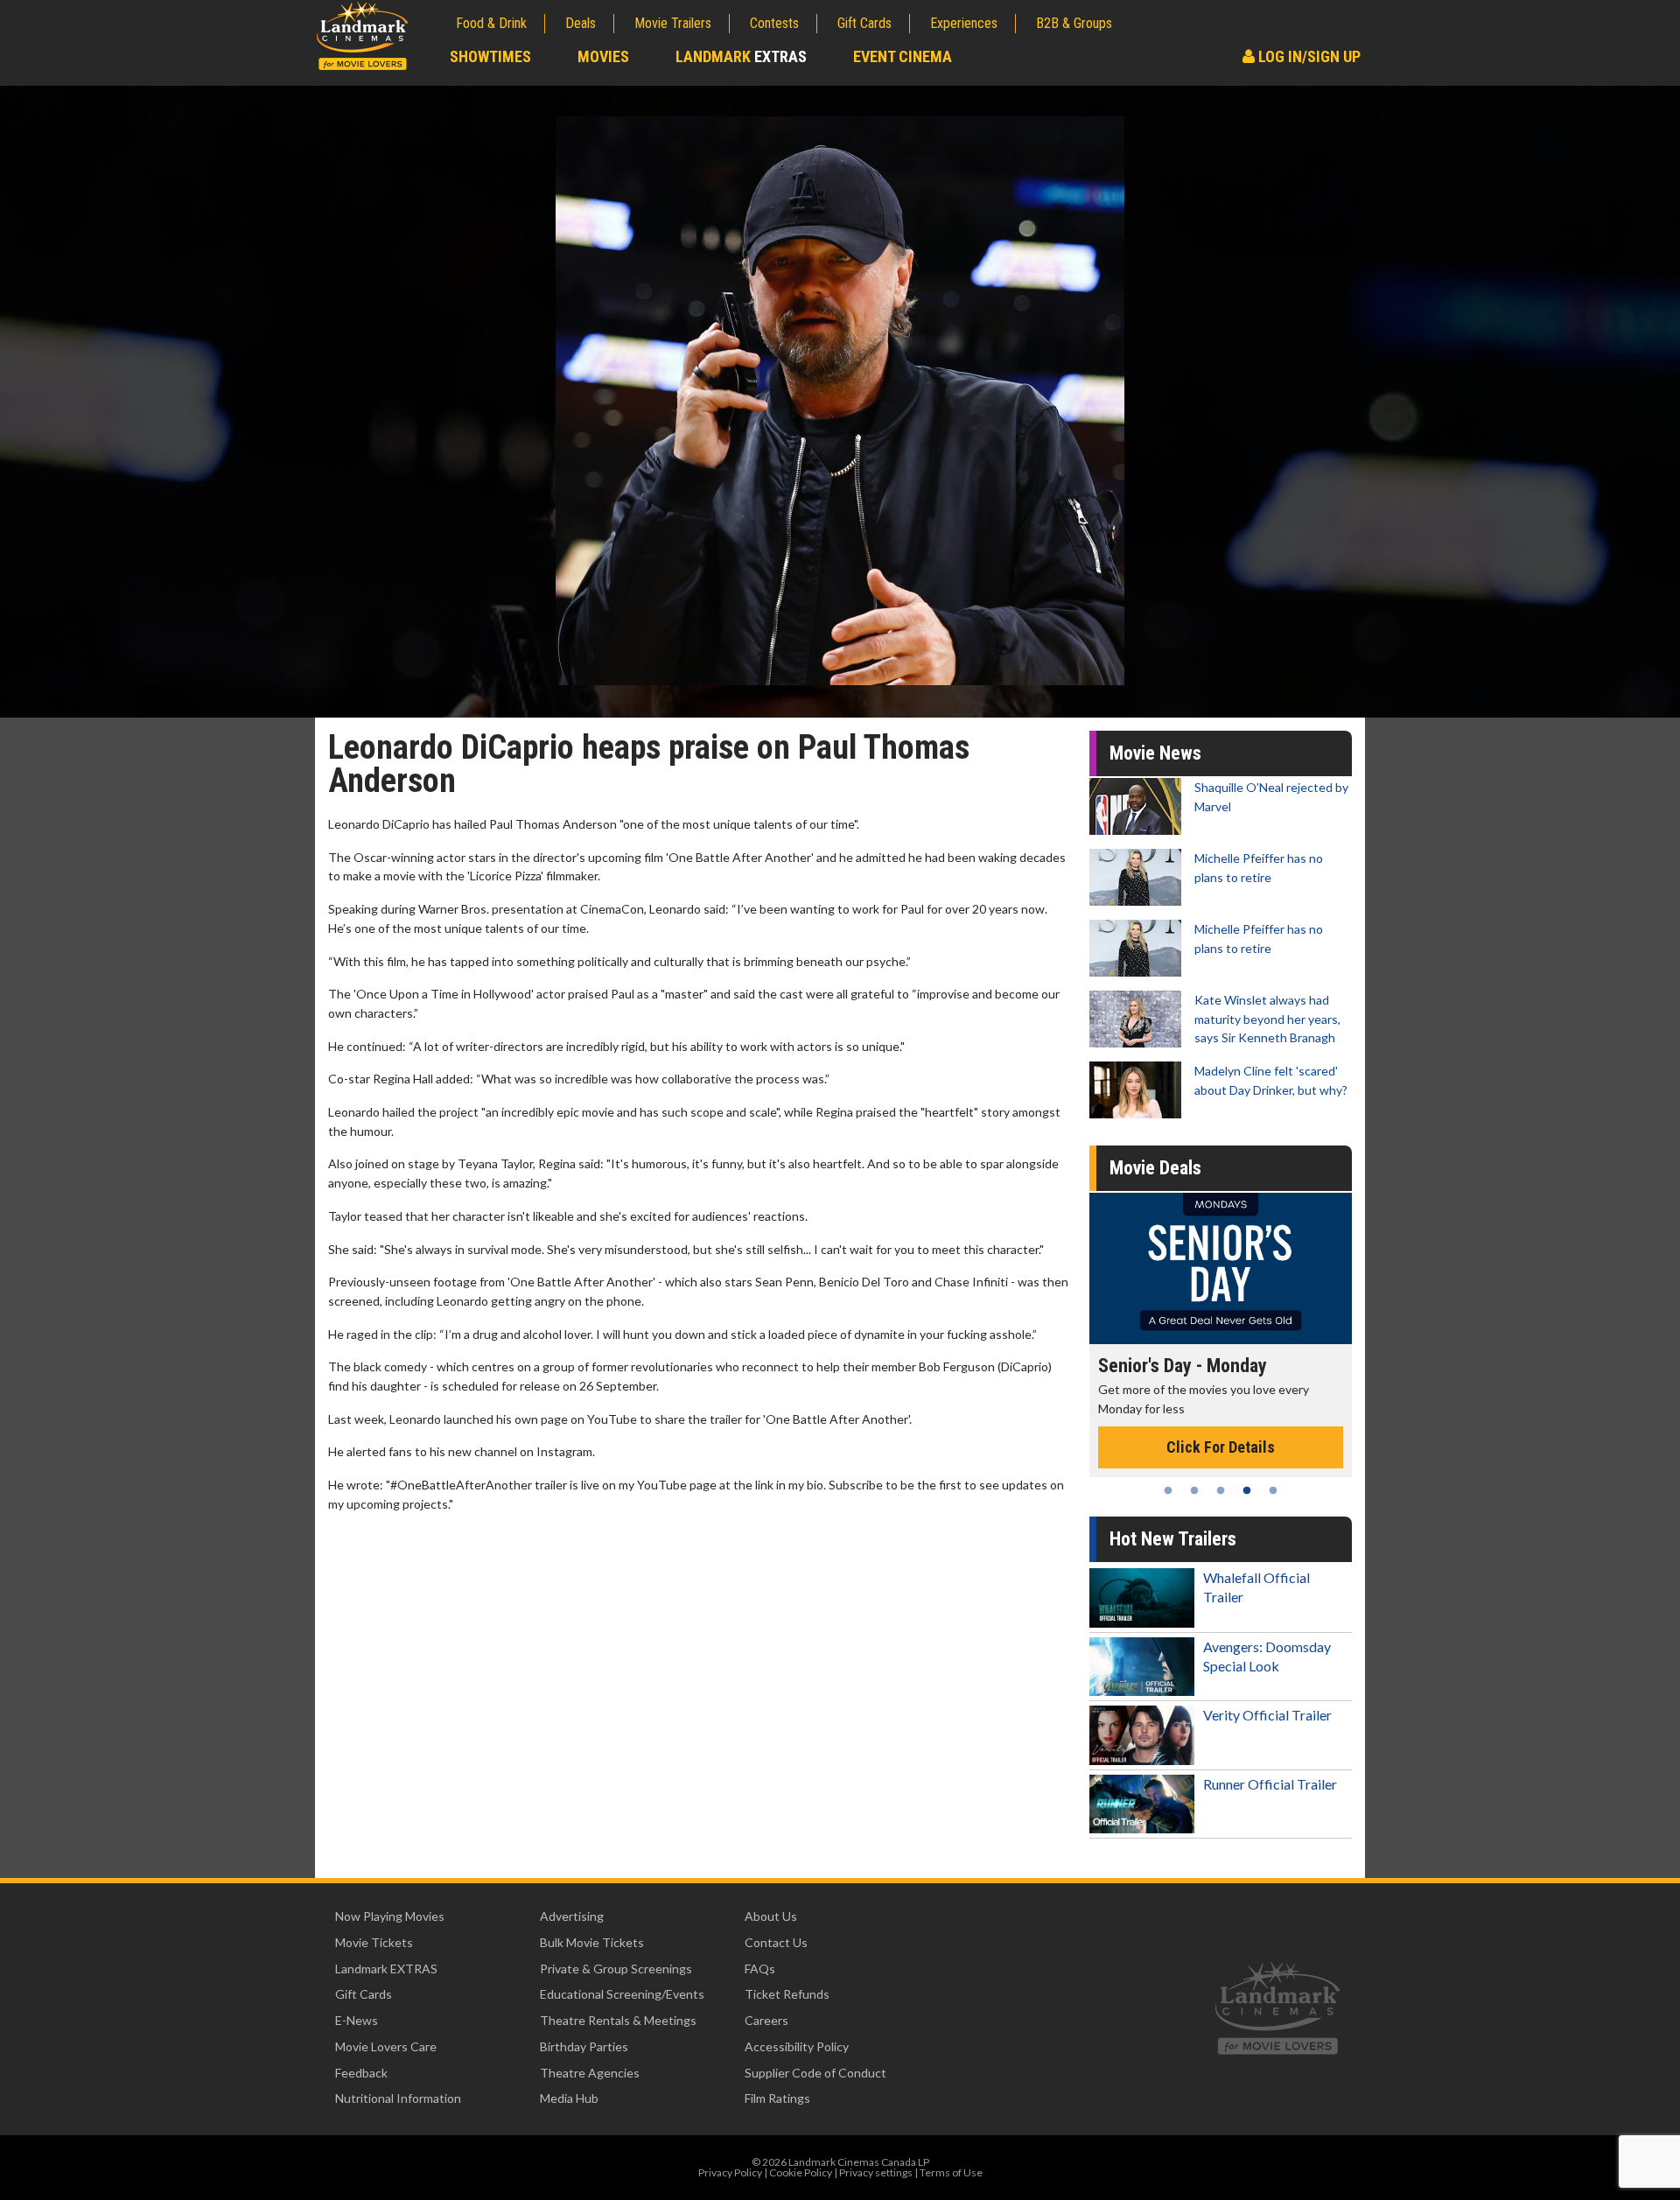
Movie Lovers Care (386, 2046)
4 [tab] (1247, 1490)
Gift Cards (864, 23)
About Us (771, 1916)
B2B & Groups (1074, 23)
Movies (603, 56)
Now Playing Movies (390, 1916)
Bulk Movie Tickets (592, 1942)
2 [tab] (1194, 1490)
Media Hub (569, 2098)
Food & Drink (491, 23)
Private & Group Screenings (616, 1969)
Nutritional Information (398, 2098)
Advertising (572, 1916)
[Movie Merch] (1272, 1268)
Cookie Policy (801, 2172)
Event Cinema (903, 56)
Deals (581, 23)
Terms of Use (951, 2172)
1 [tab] (1168, 1490)
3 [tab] (1221, 1490)
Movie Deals (1155, 1168)
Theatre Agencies (590, 2073)
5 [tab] (1273, 1490)
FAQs (760, 1969)
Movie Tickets (374, 1942)
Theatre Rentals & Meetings (618, 2020)
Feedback (361, 2073)
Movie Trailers (673, 23)
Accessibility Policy (797, 2046)
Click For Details (1272, 1429)
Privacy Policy (730, 2172)
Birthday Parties (584, 2046)
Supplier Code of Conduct (815, 2073)
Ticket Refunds (787, 1994)
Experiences (964, 23)
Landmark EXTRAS (386, 1969)
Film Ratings (777, 2098)
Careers (766, 2020)
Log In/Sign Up (1308, 56)
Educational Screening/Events (622, 1994)
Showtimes (490, 56)
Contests (774, 23)
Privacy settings (876, 2172)
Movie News (1155, 753)
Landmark (741, 56)
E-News (357, 2020)
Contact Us (776, 1942)
